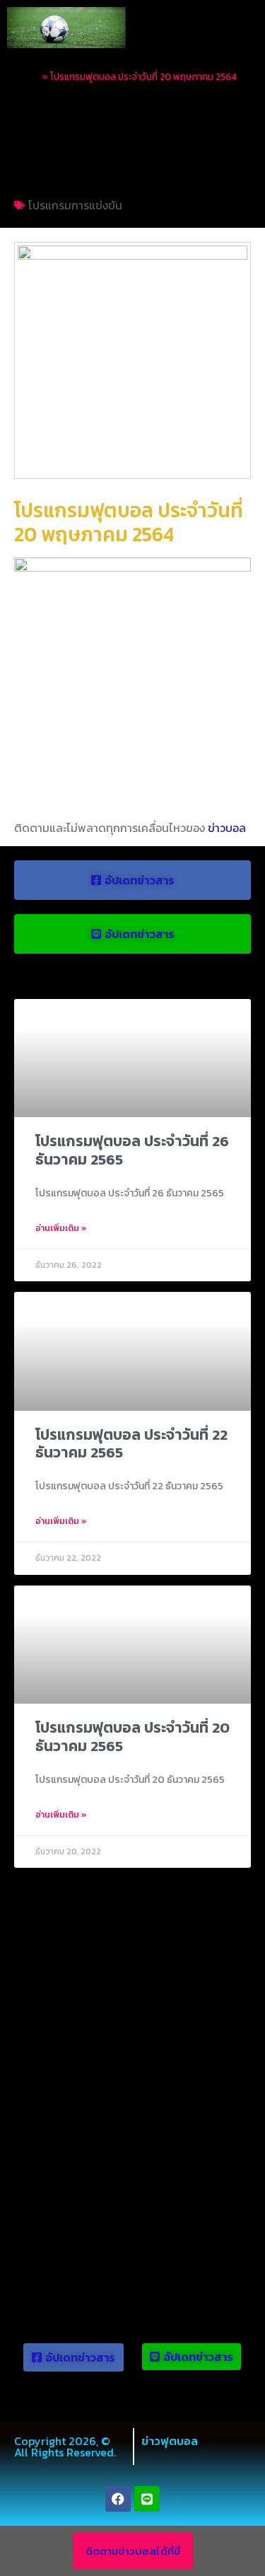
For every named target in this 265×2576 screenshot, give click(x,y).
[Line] (147, 2499)
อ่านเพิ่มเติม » (61, 1228)
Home (27, 76)
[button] (242, 27)
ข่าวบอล (227, 828)
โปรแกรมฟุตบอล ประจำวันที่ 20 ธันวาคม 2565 (132, 1736)
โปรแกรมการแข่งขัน (75, 205)
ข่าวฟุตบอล (170, 2441)
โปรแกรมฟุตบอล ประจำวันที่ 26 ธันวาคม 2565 (132, 1150)
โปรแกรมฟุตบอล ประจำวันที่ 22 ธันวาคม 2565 (131, 1443)
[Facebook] (118, 2499)
